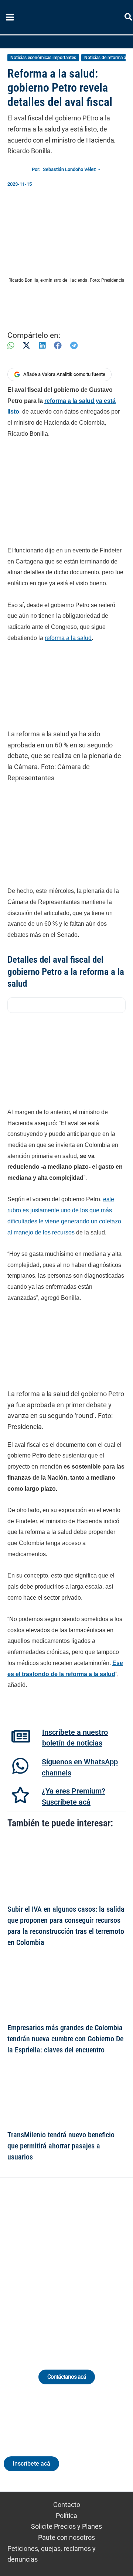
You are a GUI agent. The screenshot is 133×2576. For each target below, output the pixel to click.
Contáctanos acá (67, 2377)
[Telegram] (74, 345)
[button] (129, 18)
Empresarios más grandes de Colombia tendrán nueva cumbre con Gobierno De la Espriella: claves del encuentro (65, 2039)
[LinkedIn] (42, 345)
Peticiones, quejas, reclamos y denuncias (52, 2554)
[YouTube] (87, 2265)
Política (66, 2516)
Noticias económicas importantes (43, 58)
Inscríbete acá (31, 2464)
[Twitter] (32, 2265)
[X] (26, 345)
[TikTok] (73, 2265)
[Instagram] (60, 2265)
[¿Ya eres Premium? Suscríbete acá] (20, 1795)
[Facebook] (58, 345)
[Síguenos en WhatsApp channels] (20, 1766)
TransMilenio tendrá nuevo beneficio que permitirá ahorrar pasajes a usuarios (61, 2146)
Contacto (67, 2505)
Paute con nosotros (66, 2537)
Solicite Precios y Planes (66, 2526)
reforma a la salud (68, 638)
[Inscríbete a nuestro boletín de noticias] (21, 1736)
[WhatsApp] (11, 345)
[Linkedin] (46, 2265)
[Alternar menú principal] (10, 17)
